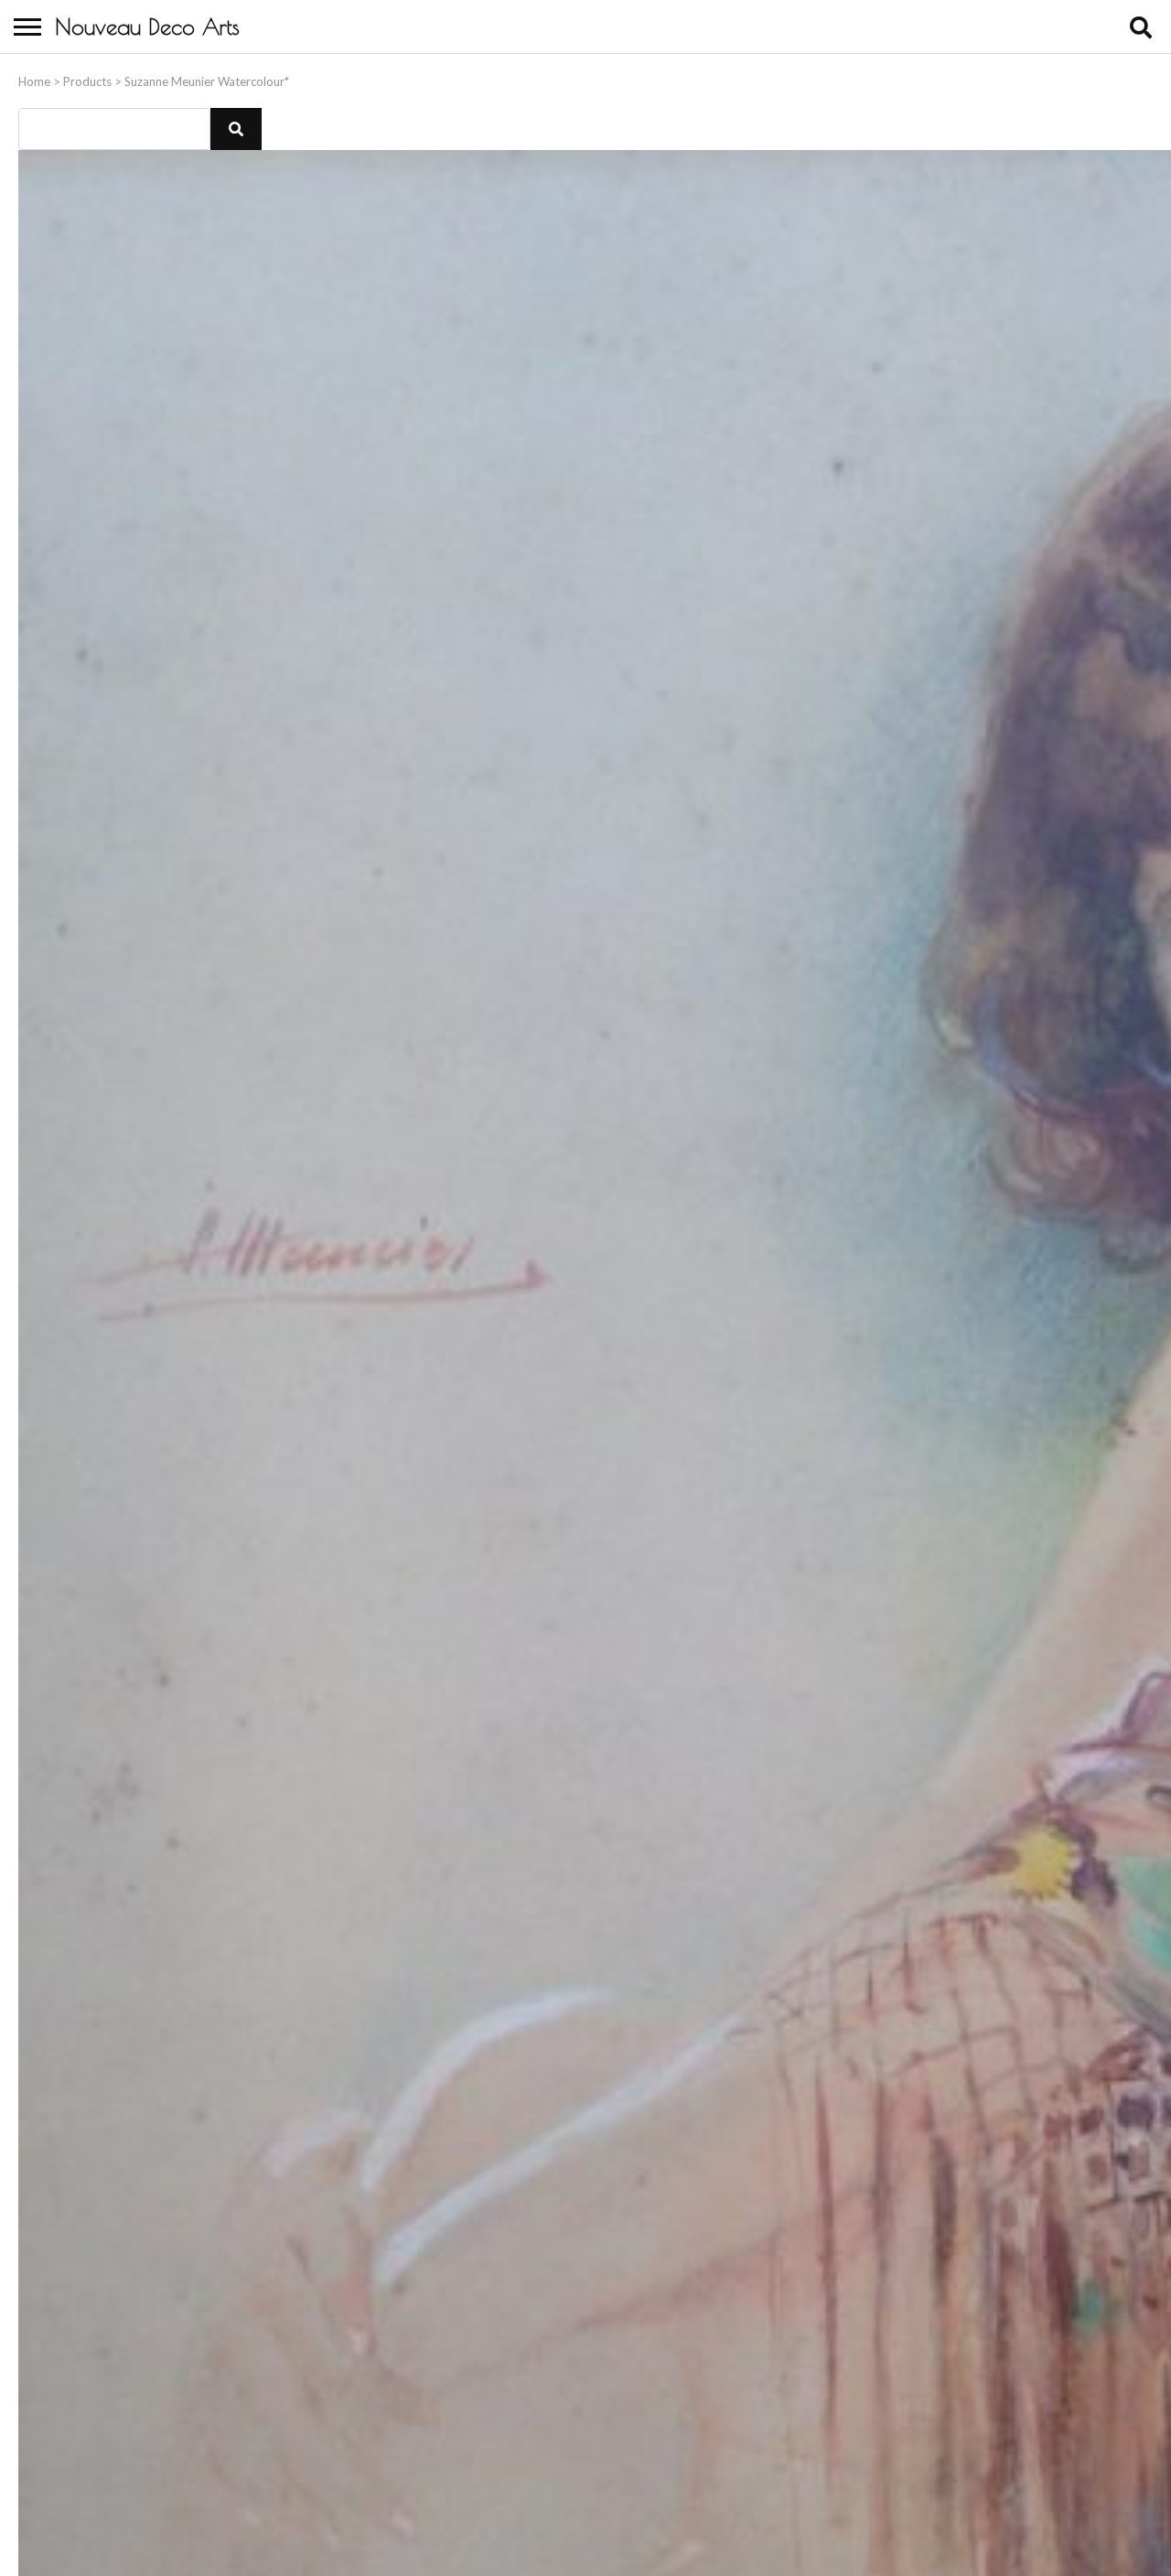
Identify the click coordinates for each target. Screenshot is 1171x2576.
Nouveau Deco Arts (147, 27)
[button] (236, 129)
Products (87, 81)
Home (34, 81)
